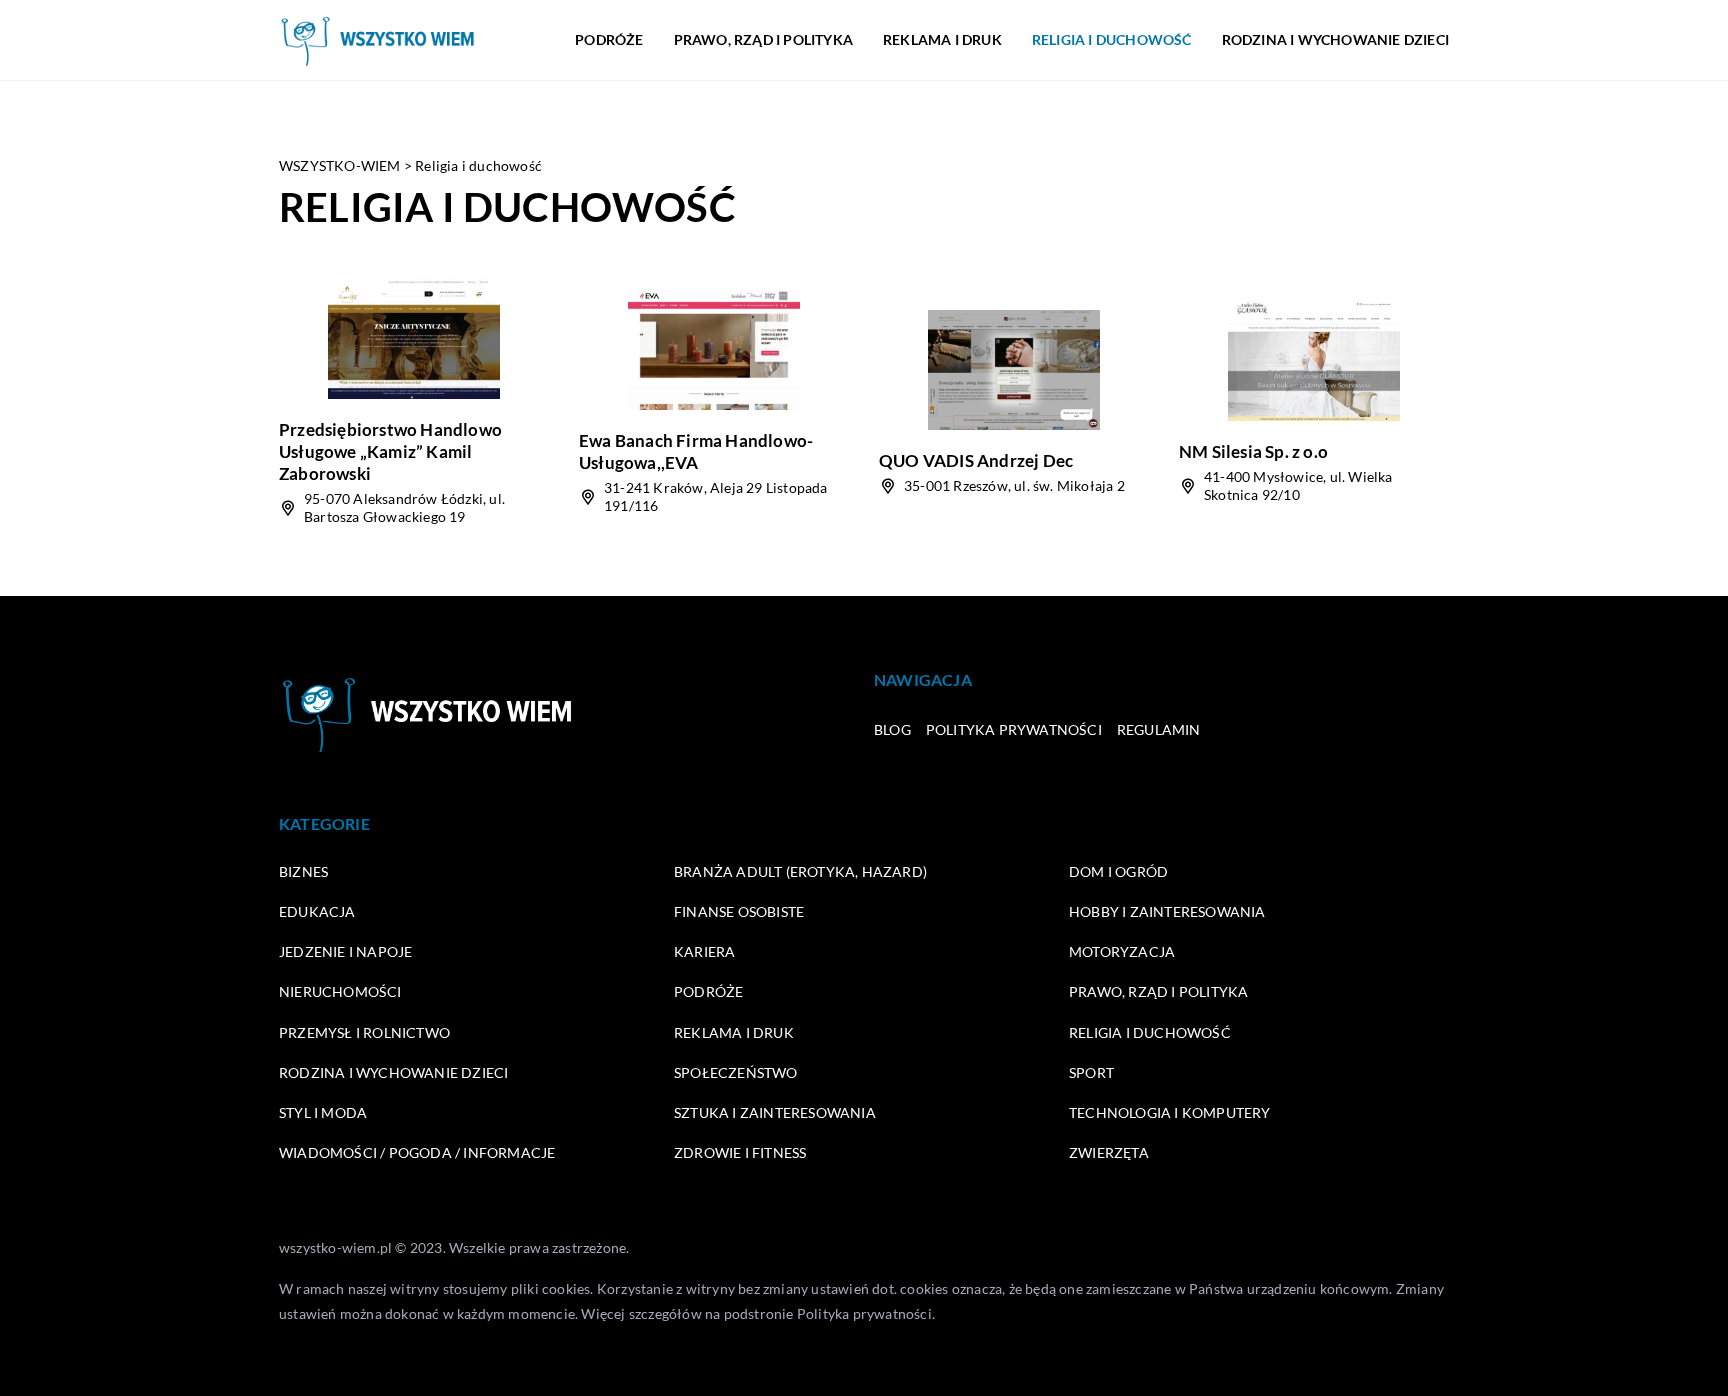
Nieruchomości (340, 991)
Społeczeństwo (736, 1072)
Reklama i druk (942, 39)
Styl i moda (323, 1112)
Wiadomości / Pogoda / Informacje (417, 1152)
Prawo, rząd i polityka (763, 39)
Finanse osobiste (739, 911)
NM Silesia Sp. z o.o (1253, 451)
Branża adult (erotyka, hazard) (800, 871)
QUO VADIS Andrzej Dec (976, 460)
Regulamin (1159, 729)
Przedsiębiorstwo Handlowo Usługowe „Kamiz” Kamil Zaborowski (390, 451)
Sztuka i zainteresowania (775, 1112)
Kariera (704, 951)
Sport (1091, 1072)
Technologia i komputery (1170, 1112)
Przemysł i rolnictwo (364, 1032)
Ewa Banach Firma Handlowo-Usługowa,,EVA (696, 451)
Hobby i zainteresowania (1167, 911)
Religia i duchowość (1112, 39)
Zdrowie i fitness (740, 1152)
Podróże (609, 39)
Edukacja (317, 911)
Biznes (303, 871)
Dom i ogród (1118, 871)
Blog (892, 729)
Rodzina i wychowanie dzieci (1335, 39)
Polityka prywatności (1014, 729)
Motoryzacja (1122, 951)
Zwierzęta (1109, 1152)
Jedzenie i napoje (345, 951)
